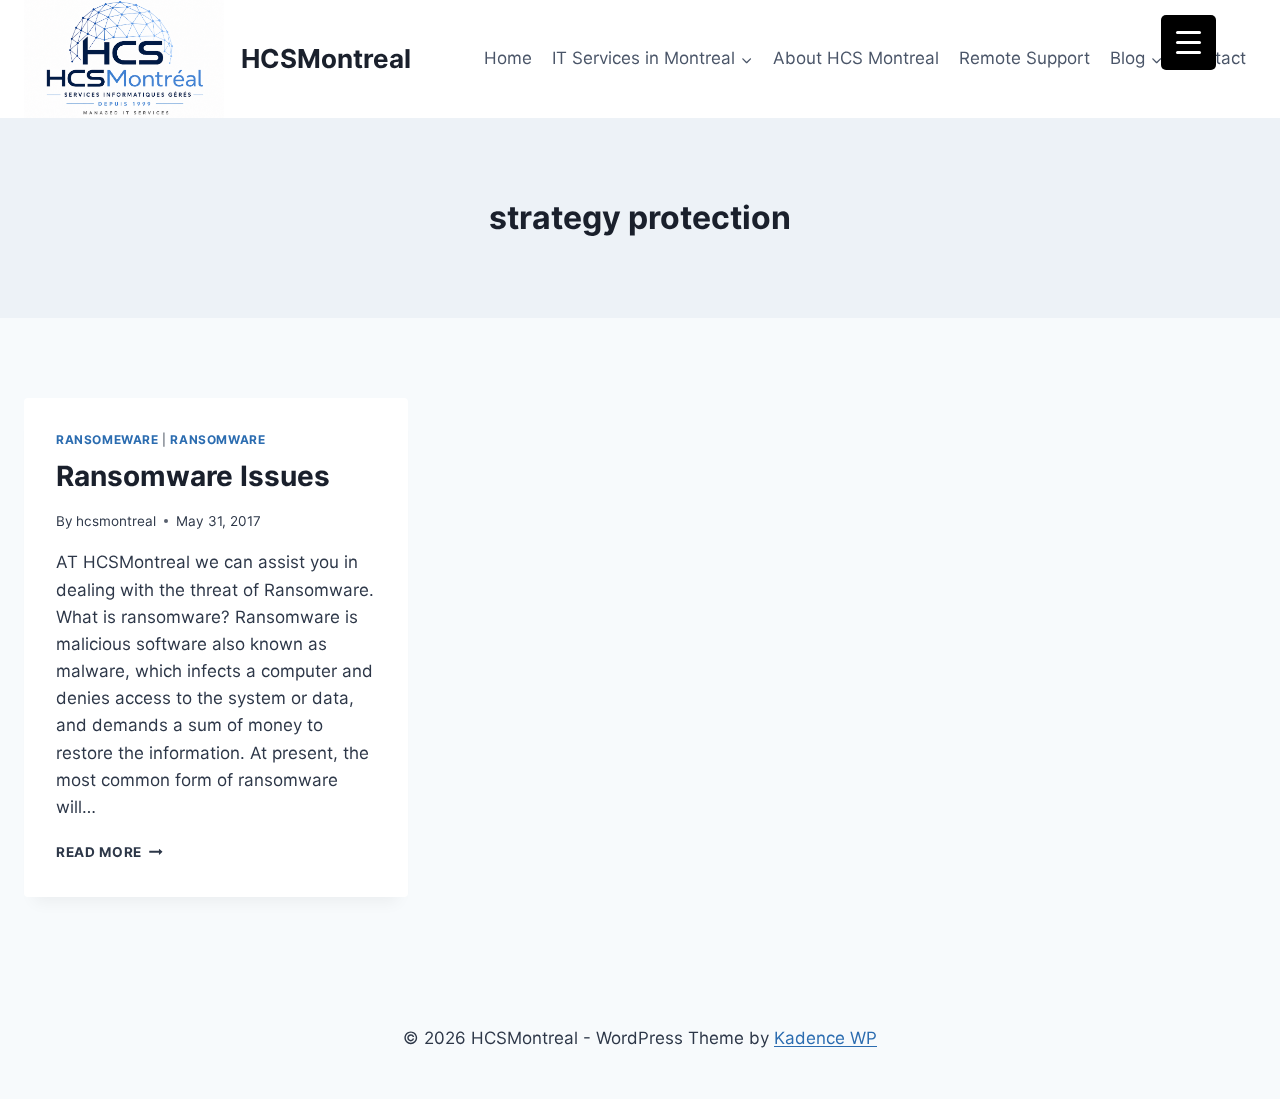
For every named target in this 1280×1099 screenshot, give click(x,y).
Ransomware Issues (193, 476)
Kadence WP (825, 1038)
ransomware (217, 439)
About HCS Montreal (856, 58)
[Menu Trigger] (1188, 42)
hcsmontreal (116, 521)
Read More (109, 852)
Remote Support (1024, 58)
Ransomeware (107, 439)
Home (508, 58)
